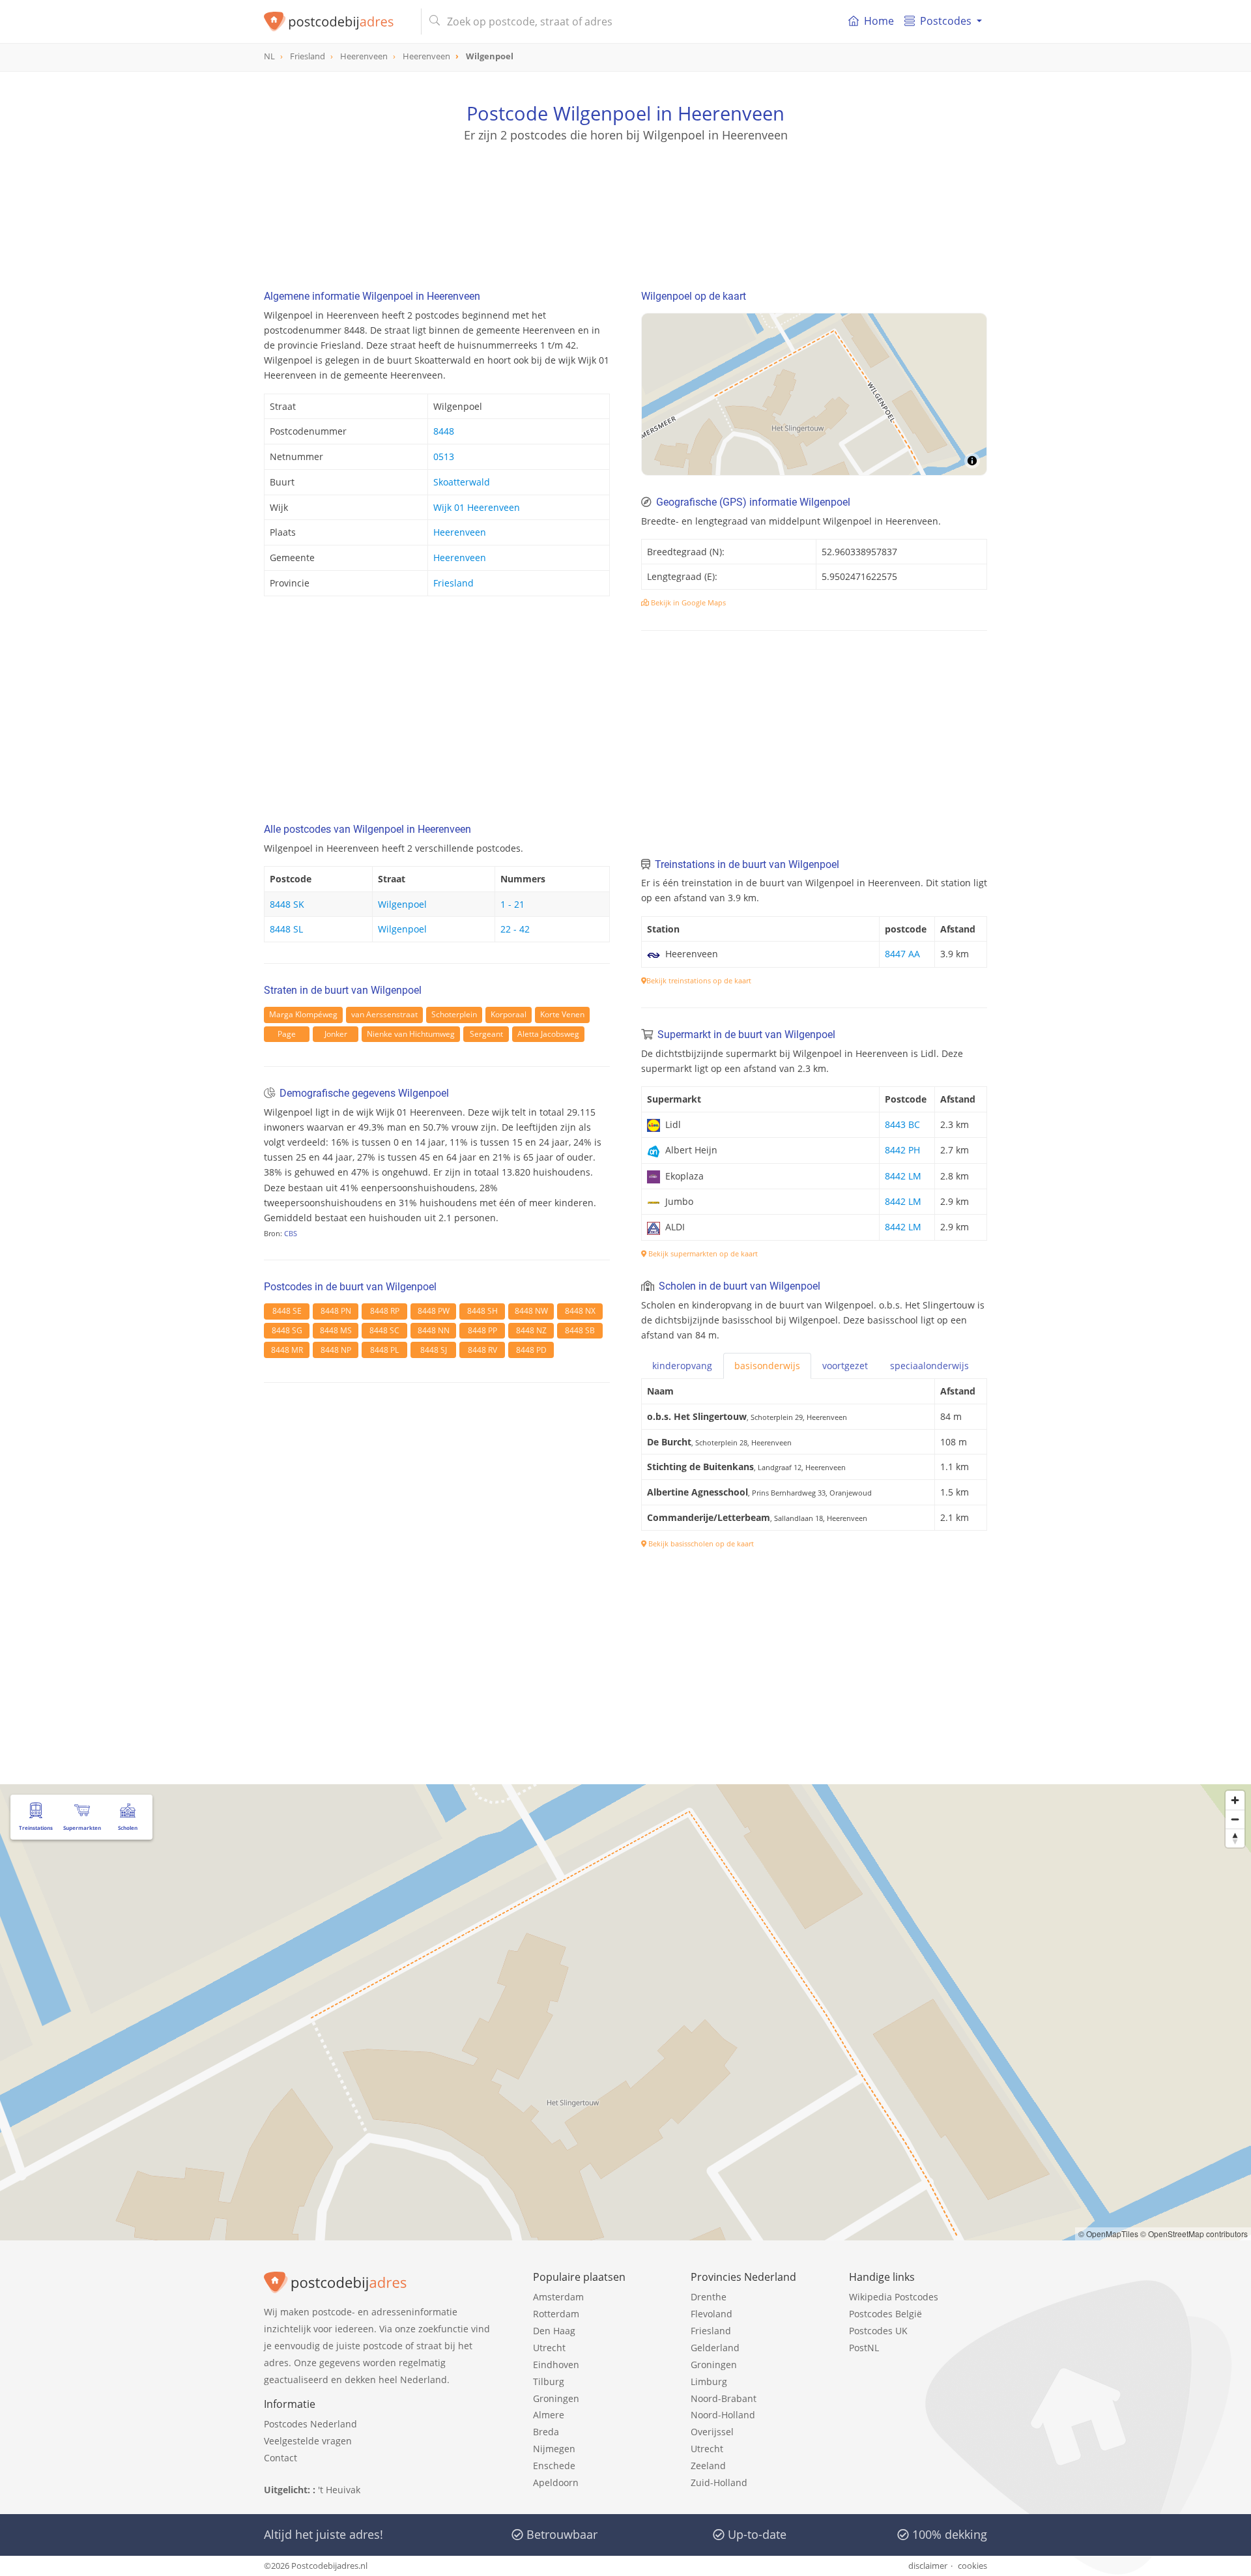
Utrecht (549, 2348)
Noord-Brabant (724, 2398)
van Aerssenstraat (384, 1014)
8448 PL (384, 1350)
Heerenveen (460, 532)
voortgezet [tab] (845, 1366)
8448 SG (287, 1330)
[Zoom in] (1235, 1800)
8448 (444, 431)
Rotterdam (556, 2314)
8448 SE (287, 1311)
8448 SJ (434, 1350)
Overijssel (712, 2432)
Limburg (709, 2381)
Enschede (554, 2466)
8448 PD (531, 1350)
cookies (972, 2566)
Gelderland (715, 2348)
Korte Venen (562, 1014)
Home (879, 21)
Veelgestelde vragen (308, 2441)
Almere (549, 2415)
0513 (444, 456)
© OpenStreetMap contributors (1194, 2234)
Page (287, 1034)
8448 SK (287, 904)
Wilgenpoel (402, 904)
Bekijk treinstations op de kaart (699, 980)
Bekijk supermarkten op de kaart (702, 1253)
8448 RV (482, 1350)
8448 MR (287, 1350)
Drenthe (709, 2297)
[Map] (814, 394)
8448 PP (482, 1330)
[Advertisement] (625, 202)
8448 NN (434, 1330)
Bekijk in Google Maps (687, 602)
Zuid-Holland (719, 2482)
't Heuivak (339, 2490)
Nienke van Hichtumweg (411, 1034)
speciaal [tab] (929, 1366)
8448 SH (482, 1311)
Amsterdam (558, 2297)
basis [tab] (767, 1366)
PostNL (864, 2348)
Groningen (556, 2398)
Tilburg (549, 2381)
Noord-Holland (723, 2415)
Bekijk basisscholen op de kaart (700, 1543)
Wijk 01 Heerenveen (477, 507)
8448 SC (384, 1330)
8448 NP (336, 1350)
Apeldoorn (556, 2482)
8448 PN (336, 1311)
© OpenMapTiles (1108, 2234)
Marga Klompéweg (303, 1014)
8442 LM (903, 1176)
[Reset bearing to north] (1235, 1838)
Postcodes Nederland (310, 2424)
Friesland (453, 583)
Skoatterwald (462, 482)
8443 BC (902, 1124)
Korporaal (509, 1014)
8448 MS (336, 1330)
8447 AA (902, 954)
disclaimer (928, 2566)
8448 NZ (531, 1330)
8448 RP (385, 1311)
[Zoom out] (1235, 1819)
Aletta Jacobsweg (548, 1034)
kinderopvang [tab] (682, 1366)
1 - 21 (512, 904)
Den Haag (554, 2331)
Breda (546, 2432)
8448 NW (531, 1311)
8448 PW (434, 1311)
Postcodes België (885, 2314)
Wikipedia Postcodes (894, 2297)
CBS (291, 1233)
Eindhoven (556, 2365)
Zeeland (708, 2466)
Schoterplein (454, 1014)
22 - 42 (515, 929)
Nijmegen (554, 2449)
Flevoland (712, 2314)
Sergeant (486, 1034)
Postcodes (946, 21)
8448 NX (580, 1311)
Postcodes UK (878, 2331)
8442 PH (902, 1150)
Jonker (336, 1034)
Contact (280, 2458)
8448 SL (286, 929)
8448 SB (580, 1330)
